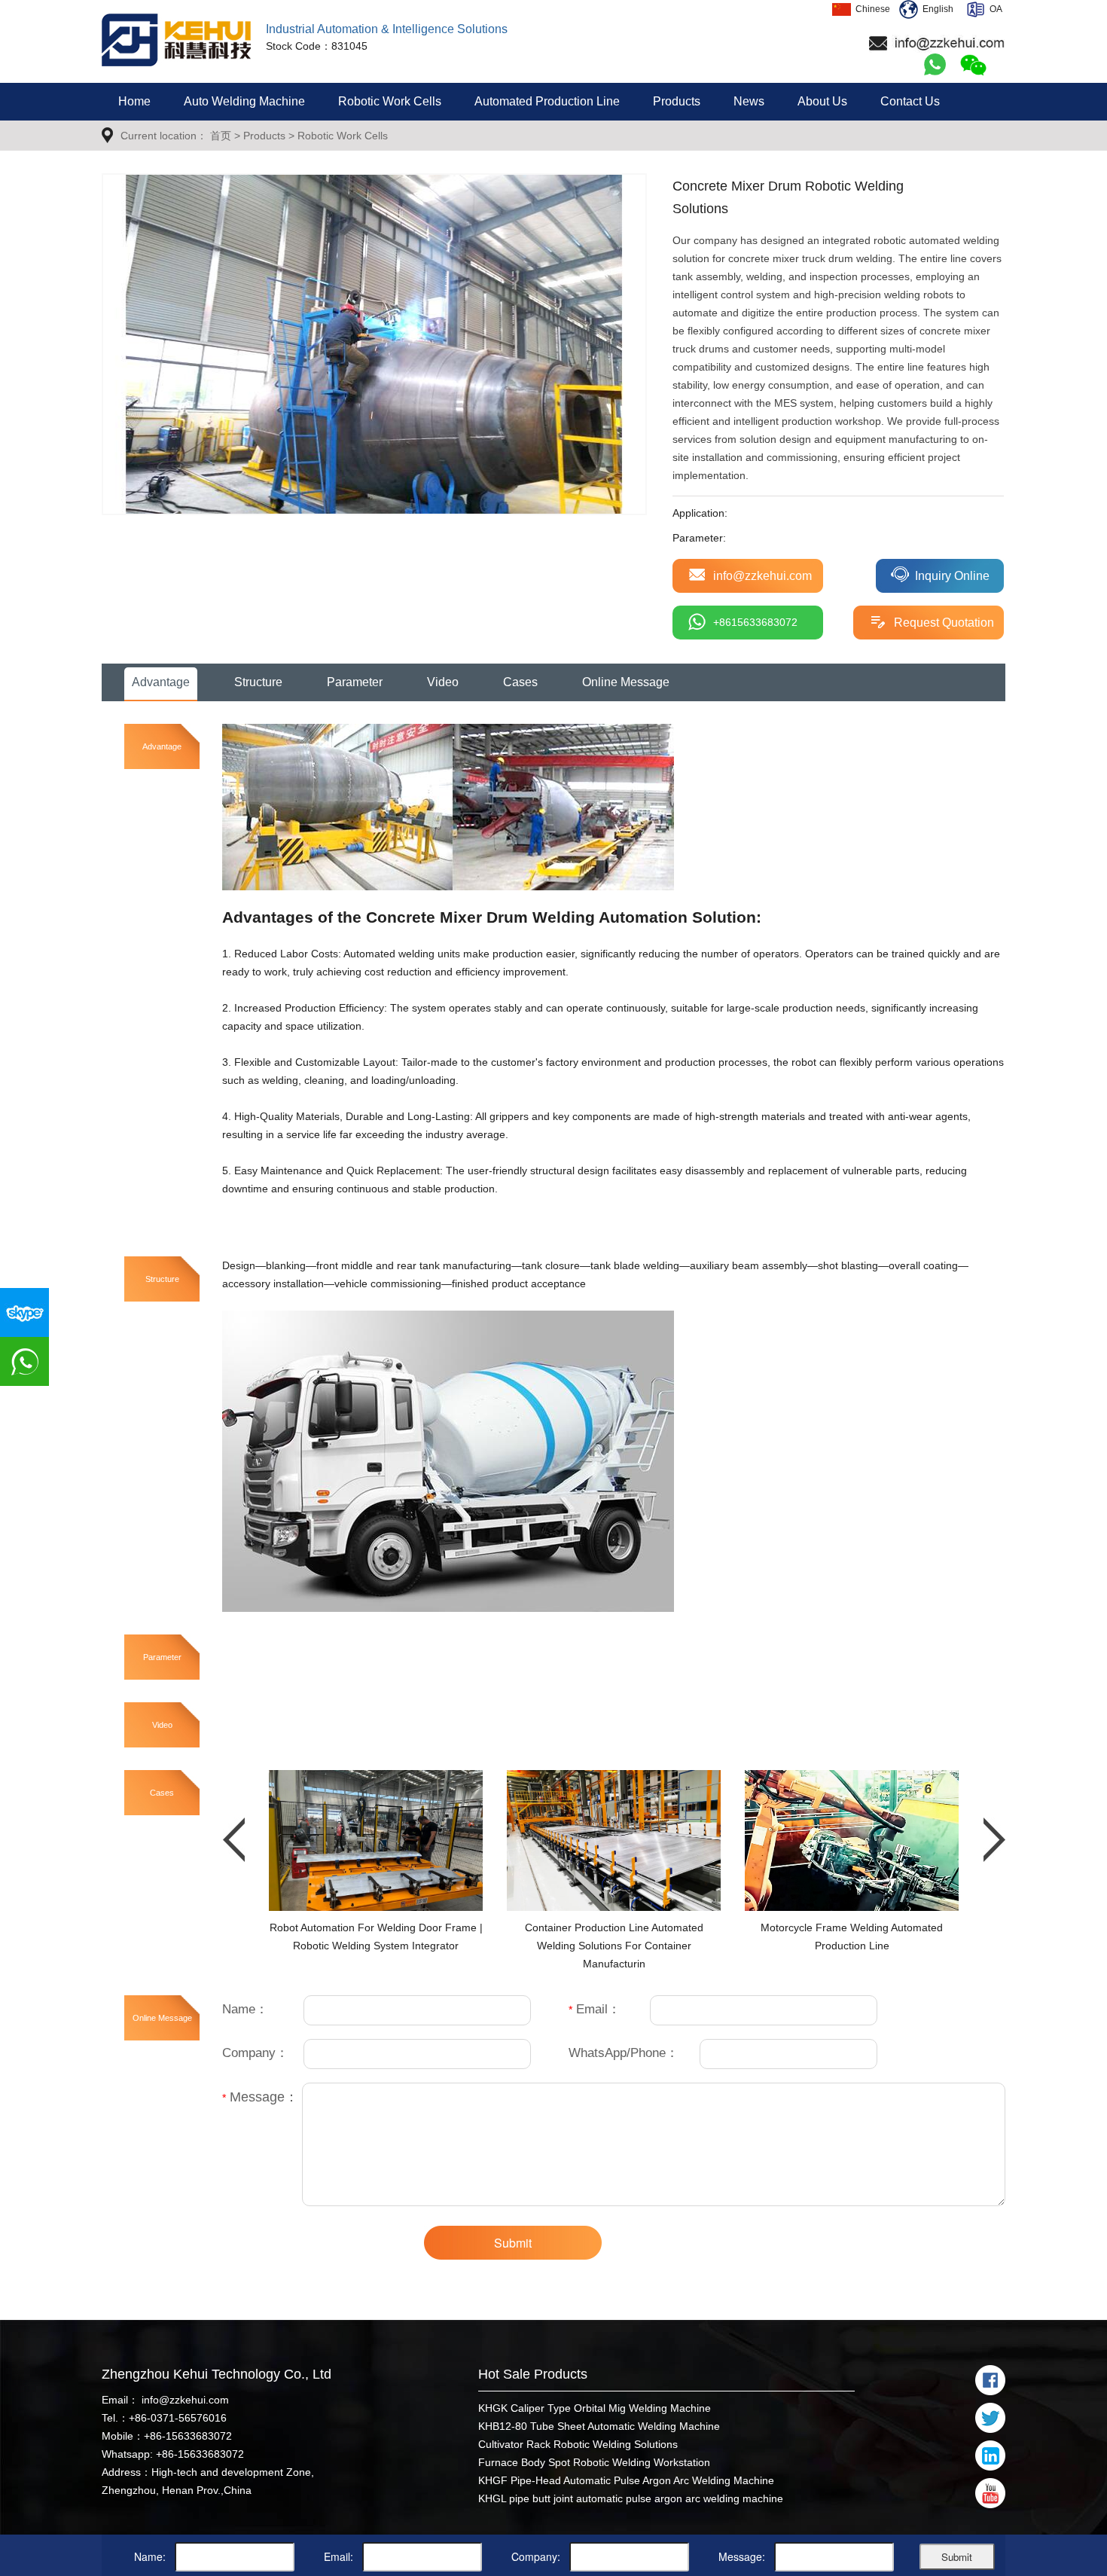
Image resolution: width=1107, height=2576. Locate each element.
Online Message (626, 682)
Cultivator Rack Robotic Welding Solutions (578, 2444)
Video (443, 682)
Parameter (355, 682)
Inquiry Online (952, 576)
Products (677, 101)
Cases (520, 682)
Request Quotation (944, 623)
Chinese (871, 9)
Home (134, 101)
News (749, 101)
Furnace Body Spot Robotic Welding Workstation (594, 2462)
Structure (258, 682)
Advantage (161, 682)
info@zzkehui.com (762, 576)
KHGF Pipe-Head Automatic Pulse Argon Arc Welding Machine (626, 2480)
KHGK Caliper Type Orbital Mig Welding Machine (595, 2408)
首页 (221, 136)
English (936, 9)
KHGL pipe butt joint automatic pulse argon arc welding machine (631, 2498)
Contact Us (910, 101)
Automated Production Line (547, 101)
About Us (822, 101)
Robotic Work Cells (390, 101)
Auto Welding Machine (244, 101)
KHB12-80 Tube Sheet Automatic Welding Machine (599, 2426)
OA (994, 9)
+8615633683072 (755, 622)
